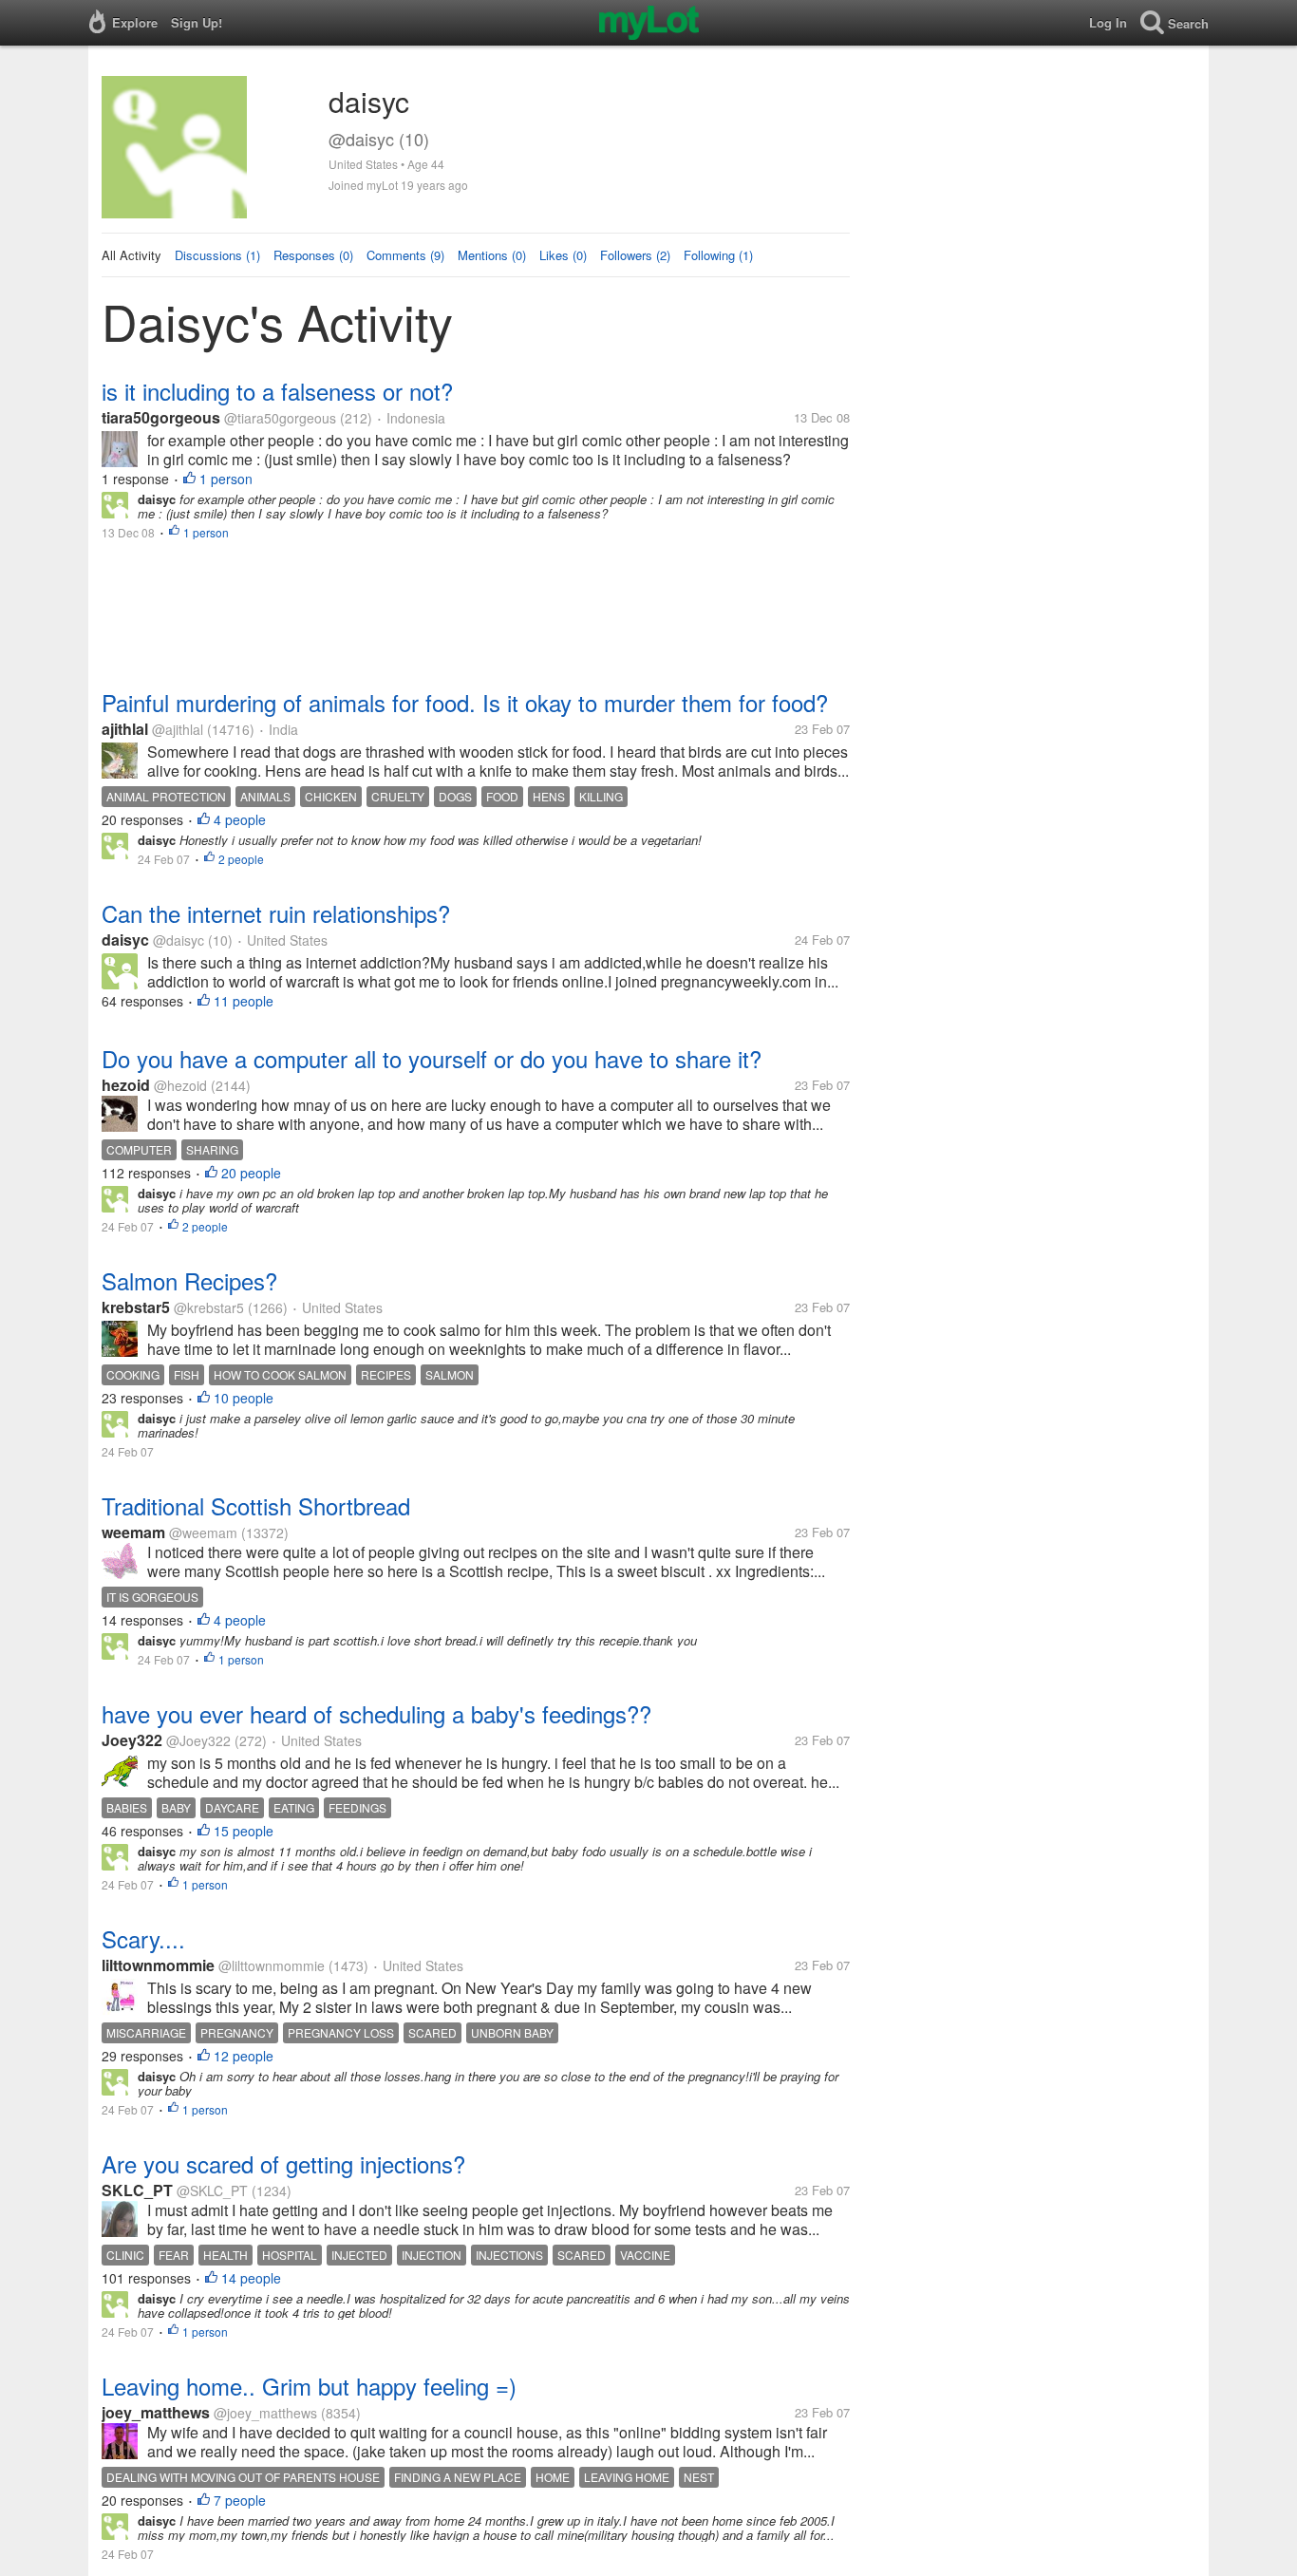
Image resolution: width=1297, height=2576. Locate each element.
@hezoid (180, 1085)
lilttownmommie (158, 1965)
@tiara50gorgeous (280, 418)
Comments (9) (405, 255)
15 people (244, 1831)
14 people (251, 2278)
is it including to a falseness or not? (277, 391)
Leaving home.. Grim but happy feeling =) (309, 2386)
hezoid (126, 1085)
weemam (133, 1532)
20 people (251, 1173)
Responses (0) (313, 255)
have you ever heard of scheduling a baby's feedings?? (376, 1713)
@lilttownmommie (272, 1965)
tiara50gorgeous (161, 417)
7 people (240, 2500)
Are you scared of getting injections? (283, 2163)
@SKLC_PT (212, 2191)
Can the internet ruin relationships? (276, 913)
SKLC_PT (137, 2190)
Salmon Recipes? (189, 1280)
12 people (244, 2056)
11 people (244, 1001)
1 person (226, 479)
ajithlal (125, 729)
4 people (240, 819)
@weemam (203, 1532)
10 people (244, 1398)
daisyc (125, 940)
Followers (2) (635, 255)
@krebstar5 (209, 1307)
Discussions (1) (217, 255)
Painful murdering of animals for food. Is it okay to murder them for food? (465, 702)
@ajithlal (178, 729)
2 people (241, 859)
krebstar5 (136, 1307)
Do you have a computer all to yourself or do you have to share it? (432, 1058)
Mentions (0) (492, 255)
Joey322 (132, 1740)
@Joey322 (198, 1740)
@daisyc (179, 940)
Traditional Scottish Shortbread (256, 1505)
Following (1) (718, 255)
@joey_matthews (265, 2413)
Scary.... (143, 1938)
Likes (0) (563, 255)
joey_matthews (156, 2412)
